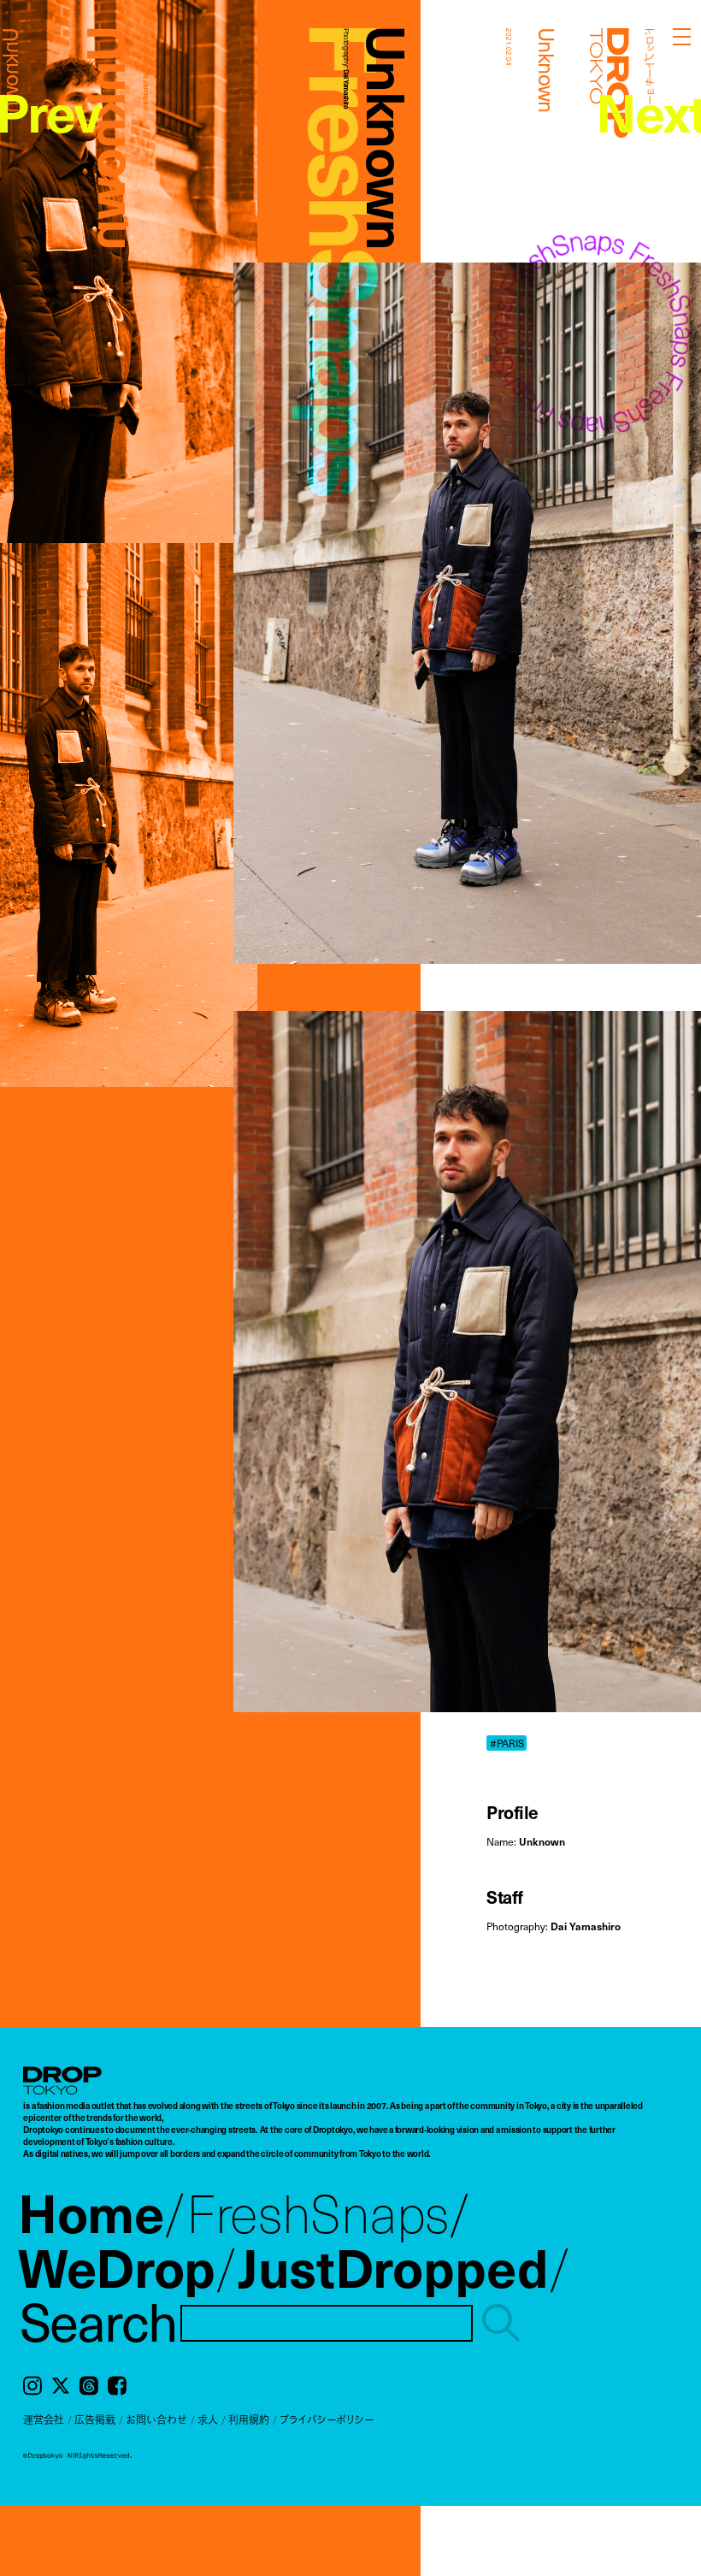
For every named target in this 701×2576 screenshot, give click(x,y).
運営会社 (44, 2419)
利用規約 (249, 2419)
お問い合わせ (156, 2419)
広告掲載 (95, 2419)
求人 (208, 2419)
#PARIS (507, 1743)
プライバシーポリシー (327, 2419)
